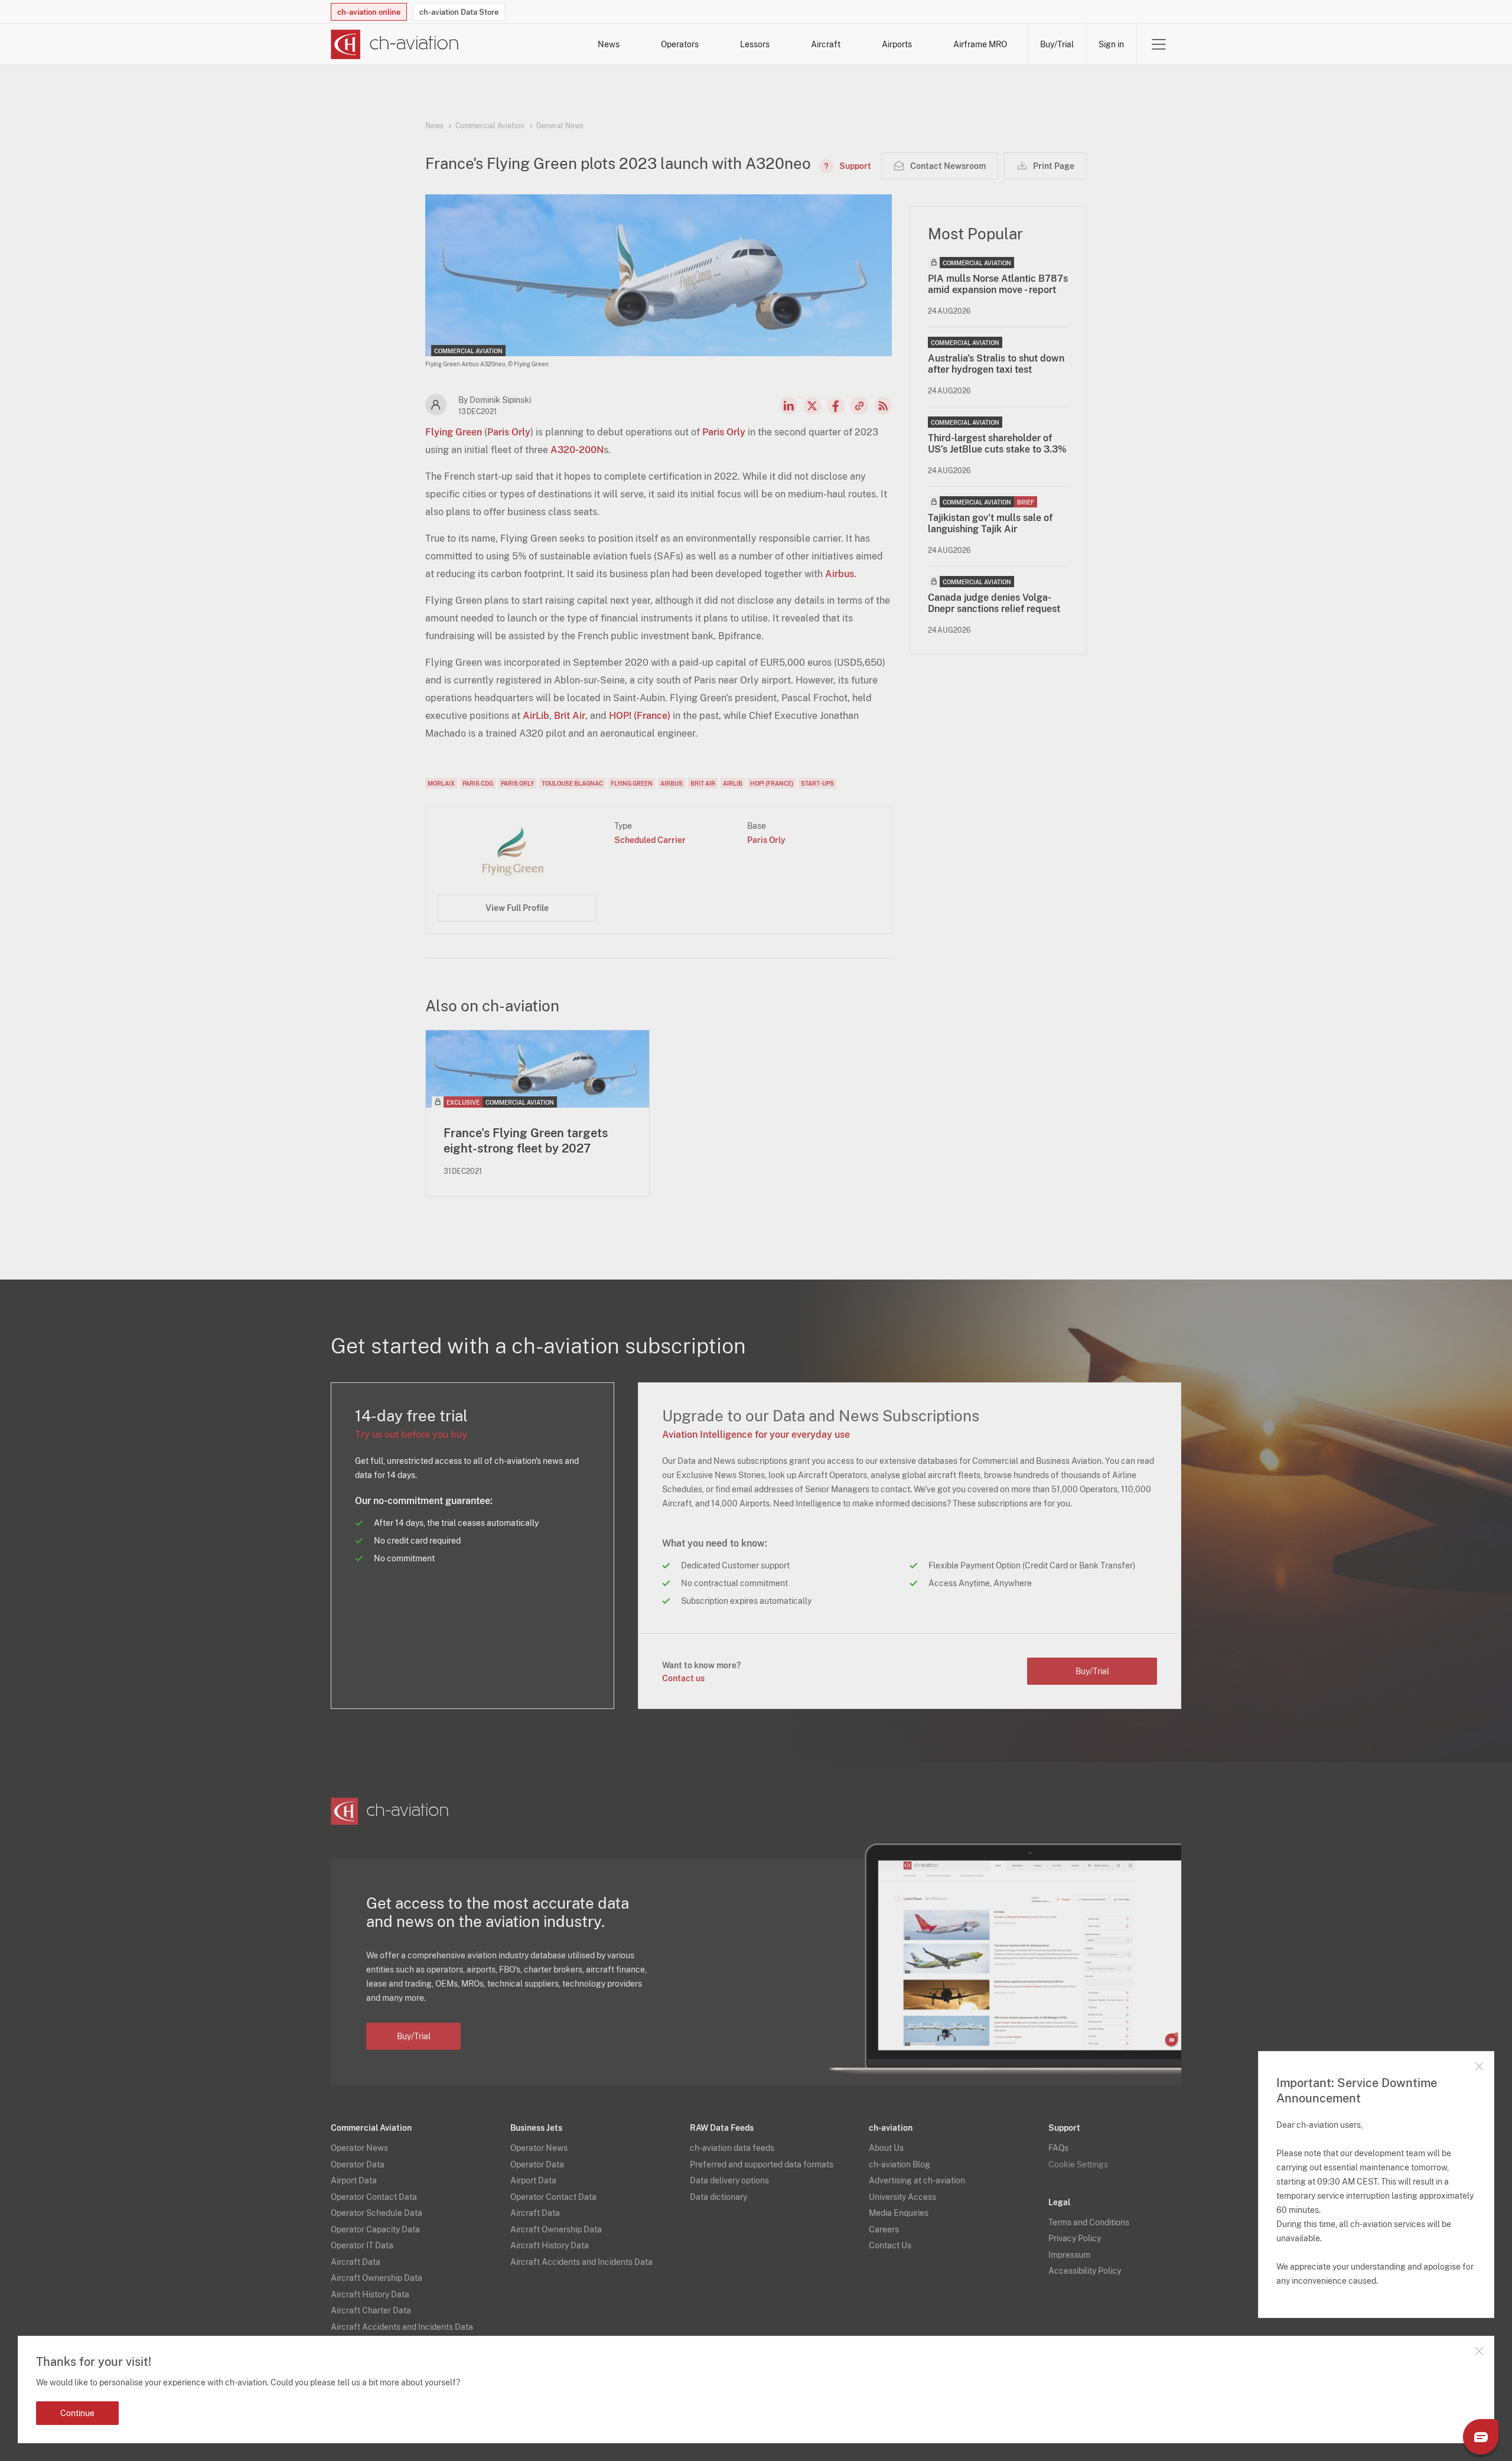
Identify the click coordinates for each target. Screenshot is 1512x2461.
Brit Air (570, 716)
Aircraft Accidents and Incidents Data (402, 2327)
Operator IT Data (362, 2245)
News (609, 44)
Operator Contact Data (374, 2197)
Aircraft (826, 44)
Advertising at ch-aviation (917, 2180)
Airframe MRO (980, 44)
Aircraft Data (356, 2262)
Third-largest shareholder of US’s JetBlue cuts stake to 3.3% (997, 444)
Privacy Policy (1075, 2238)
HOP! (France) (640, 716)
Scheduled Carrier (650, 840)
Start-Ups (817, 783)
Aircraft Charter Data (371, 2310)
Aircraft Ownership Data (377, 2278)
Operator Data (358, 2164)
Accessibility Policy (1085, 2271)
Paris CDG (478, 783)
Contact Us (890, 2245)
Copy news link (859, 406)
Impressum (1069, 2255)
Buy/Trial (1057, 44)
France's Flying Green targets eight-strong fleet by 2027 (526, 1141)
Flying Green (454, 432)
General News (560, 126)
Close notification (1479, 2351)
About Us (886, 2148)
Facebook (836, 406)
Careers (884, 2229)
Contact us (683, 1678)
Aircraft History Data (370, 2294)
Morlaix (441, 783)
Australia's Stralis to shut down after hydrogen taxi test (996, 364)
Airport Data (354, 2180)
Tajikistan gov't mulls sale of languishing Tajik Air (990, 523)
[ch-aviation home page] (395, 44)
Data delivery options (729, 2180)
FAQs (1058, 2148)
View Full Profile (517, 908)
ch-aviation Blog (900, 2164)
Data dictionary (718, 2197)
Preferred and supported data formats (762, 2164)
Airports (897, 44)
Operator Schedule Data (377, 2213)
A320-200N (577, 450)
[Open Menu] (1159, 44)
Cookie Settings (1078, 2164)
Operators (680, 44)
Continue (77, 2413)
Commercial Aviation (490, 126)
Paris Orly (509, 432)
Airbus (840, 574)
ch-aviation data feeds (732, 2148)
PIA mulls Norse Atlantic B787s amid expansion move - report (998, 284)
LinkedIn (788, 406)
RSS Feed (883, 406)
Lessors (755, 44)
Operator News (359, 2148)
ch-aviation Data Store (459, 12)
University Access (902, 2197)
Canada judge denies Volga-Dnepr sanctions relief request (994, 603)
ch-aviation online (369, 12)
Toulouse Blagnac (572, 783)
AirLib (536, 716)
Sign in (1111, 44)
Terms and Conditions (1089, 2222)
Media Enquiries (899, 2213)
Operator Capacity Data (375, 2229)
